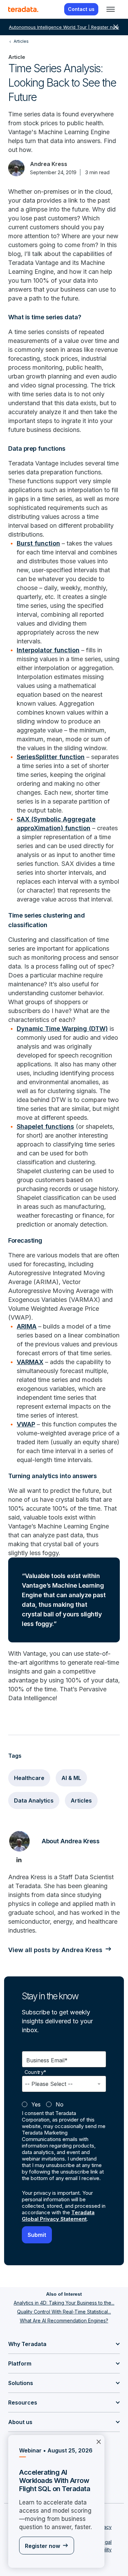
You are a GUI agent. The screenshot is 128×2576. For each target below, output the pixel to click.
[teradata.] (23, 9)
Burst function (38, 543)
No (60, 2104)
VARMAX (30, 1362)
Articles (81, 1800)
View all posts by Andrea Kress (55, 1950)
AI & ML (71, 1778)
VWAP (26, 1424)
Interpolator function (48, 650)
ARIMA (27, 1326)
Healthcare (29, 1778)
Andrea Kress (49, 164)
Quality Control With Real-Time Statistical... (64, 2312)
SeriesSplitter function (51, 757)
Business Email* (47, 2060)
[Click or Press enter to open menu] (111, 9)
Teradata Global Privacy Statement (58, 2216)
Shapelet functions (45, 1126)
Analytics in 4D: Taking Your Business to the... (64, 2303)
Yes (36, 2104)
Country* (35, 2072)
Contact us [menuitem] (81, 9)
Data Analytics (34, 1800)
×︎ (99, 2441)
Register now (42, 2546)
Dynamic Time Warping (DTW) (62, 1029)
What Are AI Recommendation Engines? (64, 2321)
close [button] (116, 27)
